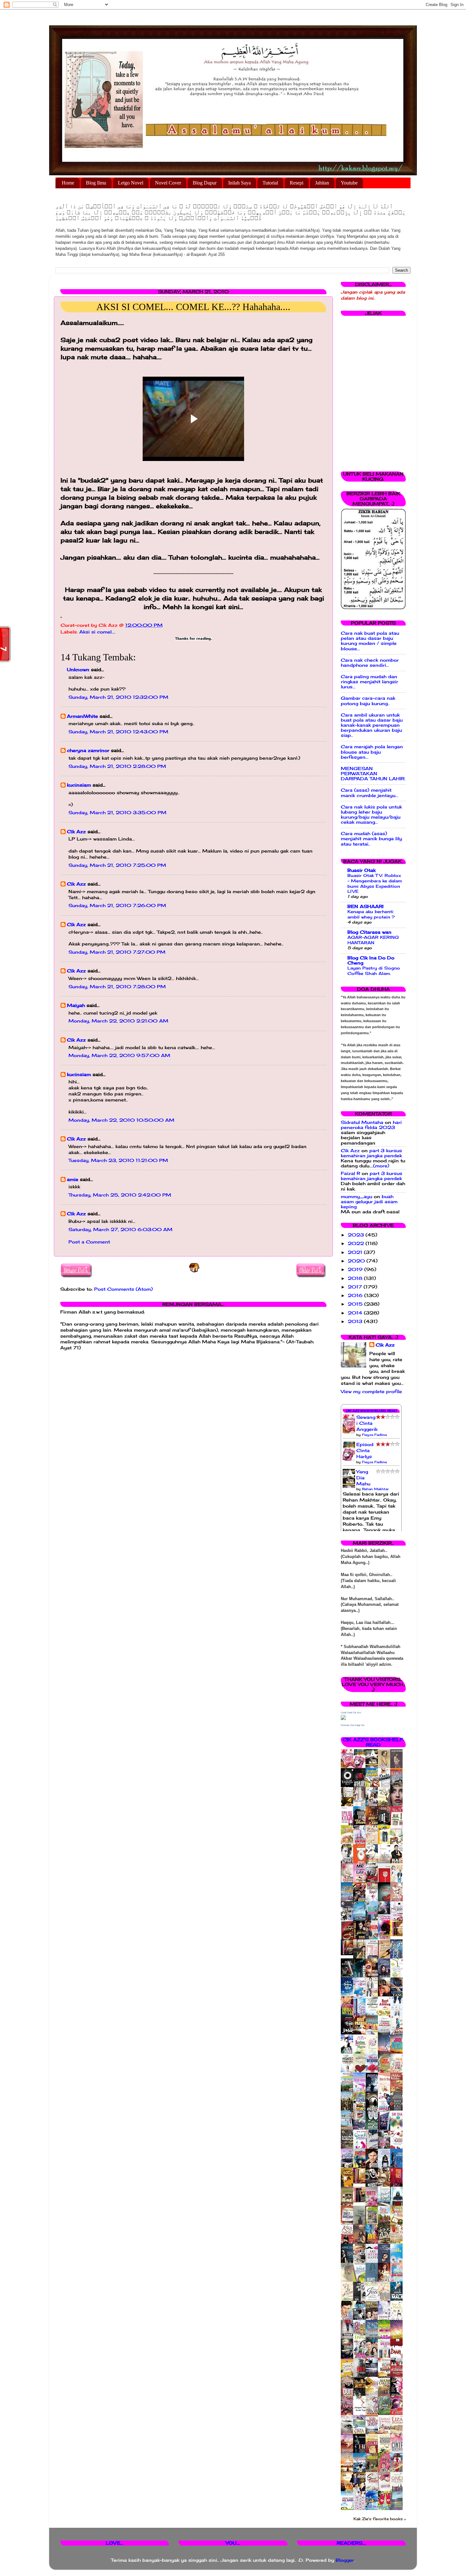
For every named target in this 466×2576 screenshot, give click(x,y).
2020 (357, 1261)
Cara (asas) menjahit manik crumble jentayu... (369, 793)
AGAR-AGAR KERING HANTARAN (373, 940)
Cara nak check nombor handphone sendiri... (370, 663)
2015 (356, 1304)
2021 (356, 1252)
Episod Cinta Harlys (365, 1450)
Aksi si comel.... (97, 632)
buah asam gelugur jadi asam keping (369, 1202)
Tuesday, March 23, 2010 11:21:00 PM (118, 1160)
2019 (356, 1269)
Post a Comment (89, 1242)
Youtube (349, 183)
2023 (357, 1235)
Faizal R (350, 1173)
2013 (356, 1321)
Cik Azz (76, 832)
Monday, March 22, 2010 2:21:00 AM (118, 1021)
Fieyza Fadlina (374, 1435)
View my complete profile (371, 1392)
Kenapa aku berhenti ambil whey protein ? (371, 914)
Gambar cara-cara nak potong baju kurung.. (368, 701)
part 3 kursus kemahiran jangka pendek (371, 1153)
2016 (356, 1295)
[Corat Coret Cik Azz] (343, 1718)
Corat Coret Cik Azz (351, 1713)
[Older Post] (311, 1272)
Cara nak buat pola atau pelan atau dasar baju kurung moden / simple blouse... (370, 641)
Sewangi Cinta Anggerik (367, 1423)
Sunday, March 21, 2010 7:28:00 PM (117, 987)
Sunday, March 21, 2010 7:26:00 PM (117, 905)
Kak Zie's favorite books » (380, 2519)
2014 (356, 1313)
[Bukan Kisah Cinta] (361, 2201)
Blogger (345, 2560)
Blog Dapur (205, 183)
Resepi (297, 183)
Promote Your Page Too (353, 1725)
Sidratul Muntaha (362, 1122)
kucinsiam (79, 785)
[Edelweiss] (349, 1954)
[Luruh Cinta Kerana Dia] (361, 2182)
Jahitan (322, 183)
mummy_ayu (356, 1197)
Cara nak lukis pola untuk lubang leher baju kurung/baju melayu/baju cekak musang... (371, 815)
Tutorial (270, 183)
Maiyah (76, 1005)
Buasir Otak (362, 870)
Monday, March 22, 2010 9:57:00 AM (119, 1055)
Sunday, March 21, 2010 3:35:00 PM (117, 813)
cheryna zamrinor (88, 750)
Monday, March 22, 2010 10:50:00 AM (121, 1120)
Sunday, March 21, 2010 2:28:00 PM (117, 766)
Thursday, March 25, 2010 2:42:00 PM (120, 1195)
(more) (381, 1166)
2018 (356, 1278)
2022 (357, 1243)
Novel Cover (168, 183)
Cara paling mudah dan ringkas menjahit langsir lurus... (369, 682)
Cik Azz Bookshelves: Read (371, 1411)
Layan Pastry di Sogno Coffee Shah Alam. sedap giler (374, 973)
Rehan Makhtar (375, 1489)
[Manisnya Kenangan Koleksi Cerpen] (398, 1935)
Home (68, 183)
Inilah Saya (239, 183)
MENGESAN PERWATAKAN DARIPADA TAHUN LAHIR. (373, 774)
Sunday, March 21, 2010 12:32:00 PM (118, 697)
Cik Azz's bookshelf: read (373, 1742)
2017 (356, 1287)
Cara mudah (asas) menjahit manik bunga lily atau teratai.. (371, 839)
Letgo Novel (131, 183)
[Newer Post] (77, 1272)
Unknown (78, 670)
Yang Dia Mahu (363, 1478)
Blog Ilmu (96, 183)
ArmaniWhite (82, 716)
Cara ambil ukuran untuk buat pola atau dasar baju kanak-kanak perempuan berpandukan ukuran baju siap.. (372, 725)
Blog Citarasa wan (369, 932)
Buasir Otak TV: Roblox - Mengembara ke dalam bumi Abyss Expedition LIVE (375, 883)
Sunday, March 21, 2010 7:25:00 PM (117, 865)
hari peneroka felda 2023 (371, 1125)
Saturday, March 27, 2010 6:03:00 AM (120, 1230)
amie (73, 1179)
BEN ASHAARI (366, 906)
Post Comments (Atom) (123, 1289)
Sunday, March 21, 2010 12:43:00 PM (118, 732)
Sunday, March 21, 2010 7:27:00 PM (117, 952)
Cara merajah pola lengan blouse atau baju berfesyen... (372, 752)
